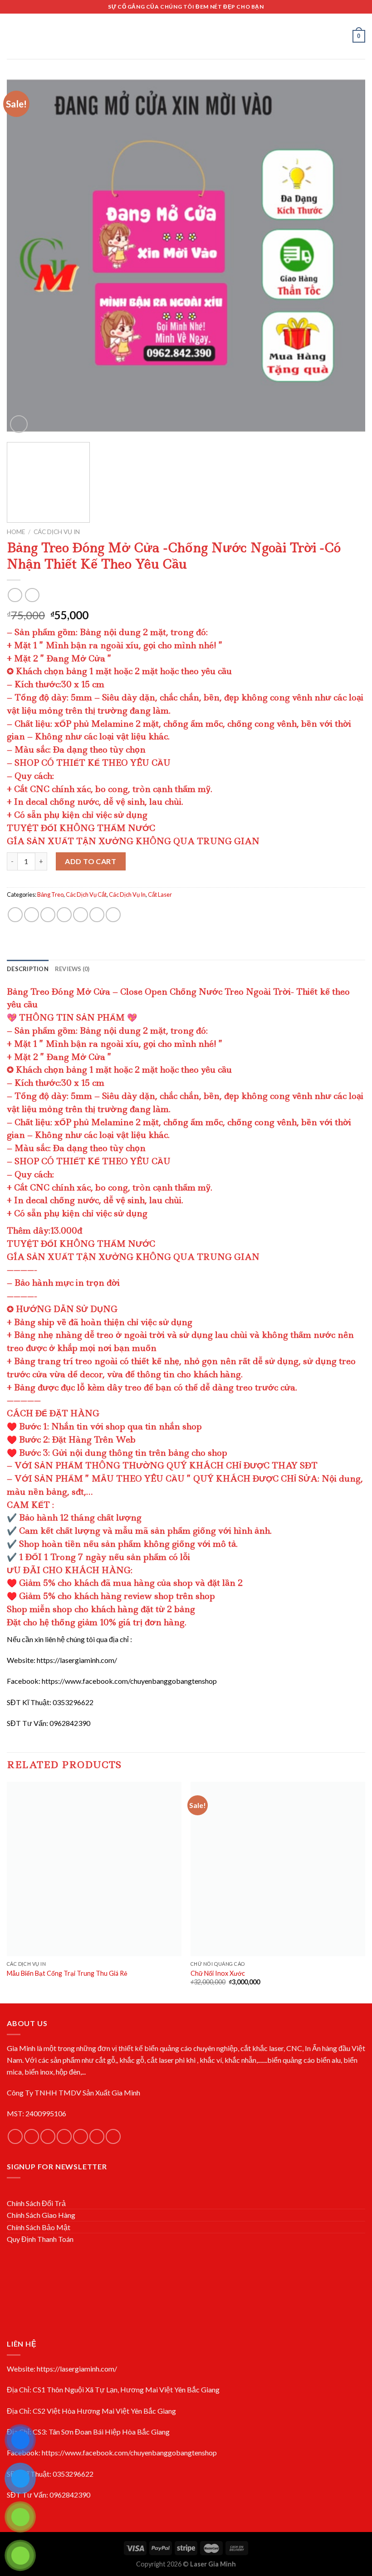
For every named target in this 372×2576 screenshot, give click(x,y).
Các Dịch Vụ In (57, 532)
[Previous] (25, 256)
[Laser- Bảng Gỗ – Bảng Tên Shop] (186, 36)
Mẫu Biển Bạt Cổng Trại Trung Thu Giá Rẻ (67, 1973)
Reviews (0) (72, 969)
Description (28, 969)
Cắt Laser (160, 894)
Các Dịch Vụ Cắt (86, 894)
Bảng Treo (50, 894)
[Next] (347, 256)
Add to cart (91, 861)
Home (16, 532)
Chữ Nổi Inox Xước (218, 1973)
